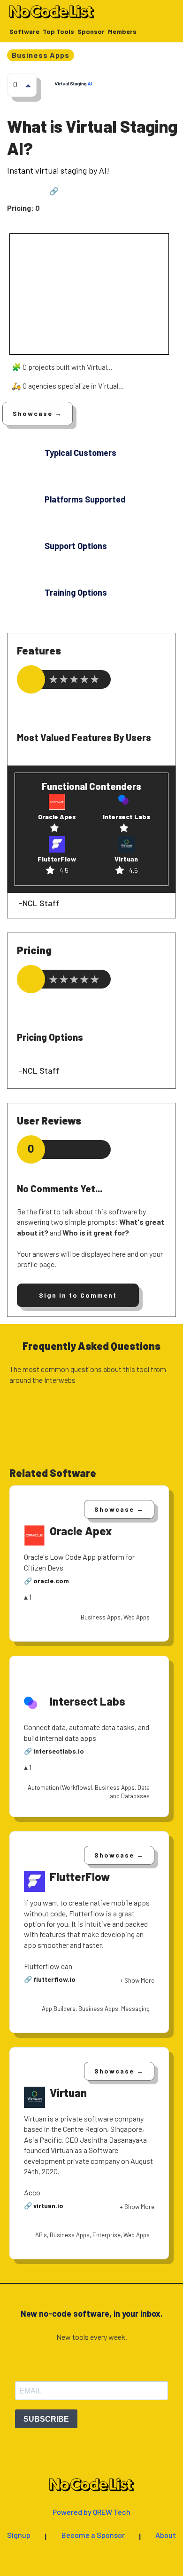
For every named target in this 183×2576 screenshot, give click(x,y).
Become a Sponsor (93, 2535)
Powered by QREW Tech (91, 2512)
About (166, 2535)
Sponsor (91, 32)
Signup (19, 2535)
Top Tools (58, 32)
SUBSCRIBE (46, 2419)
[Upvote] (28, 85)
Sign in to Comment (78, 1295)
